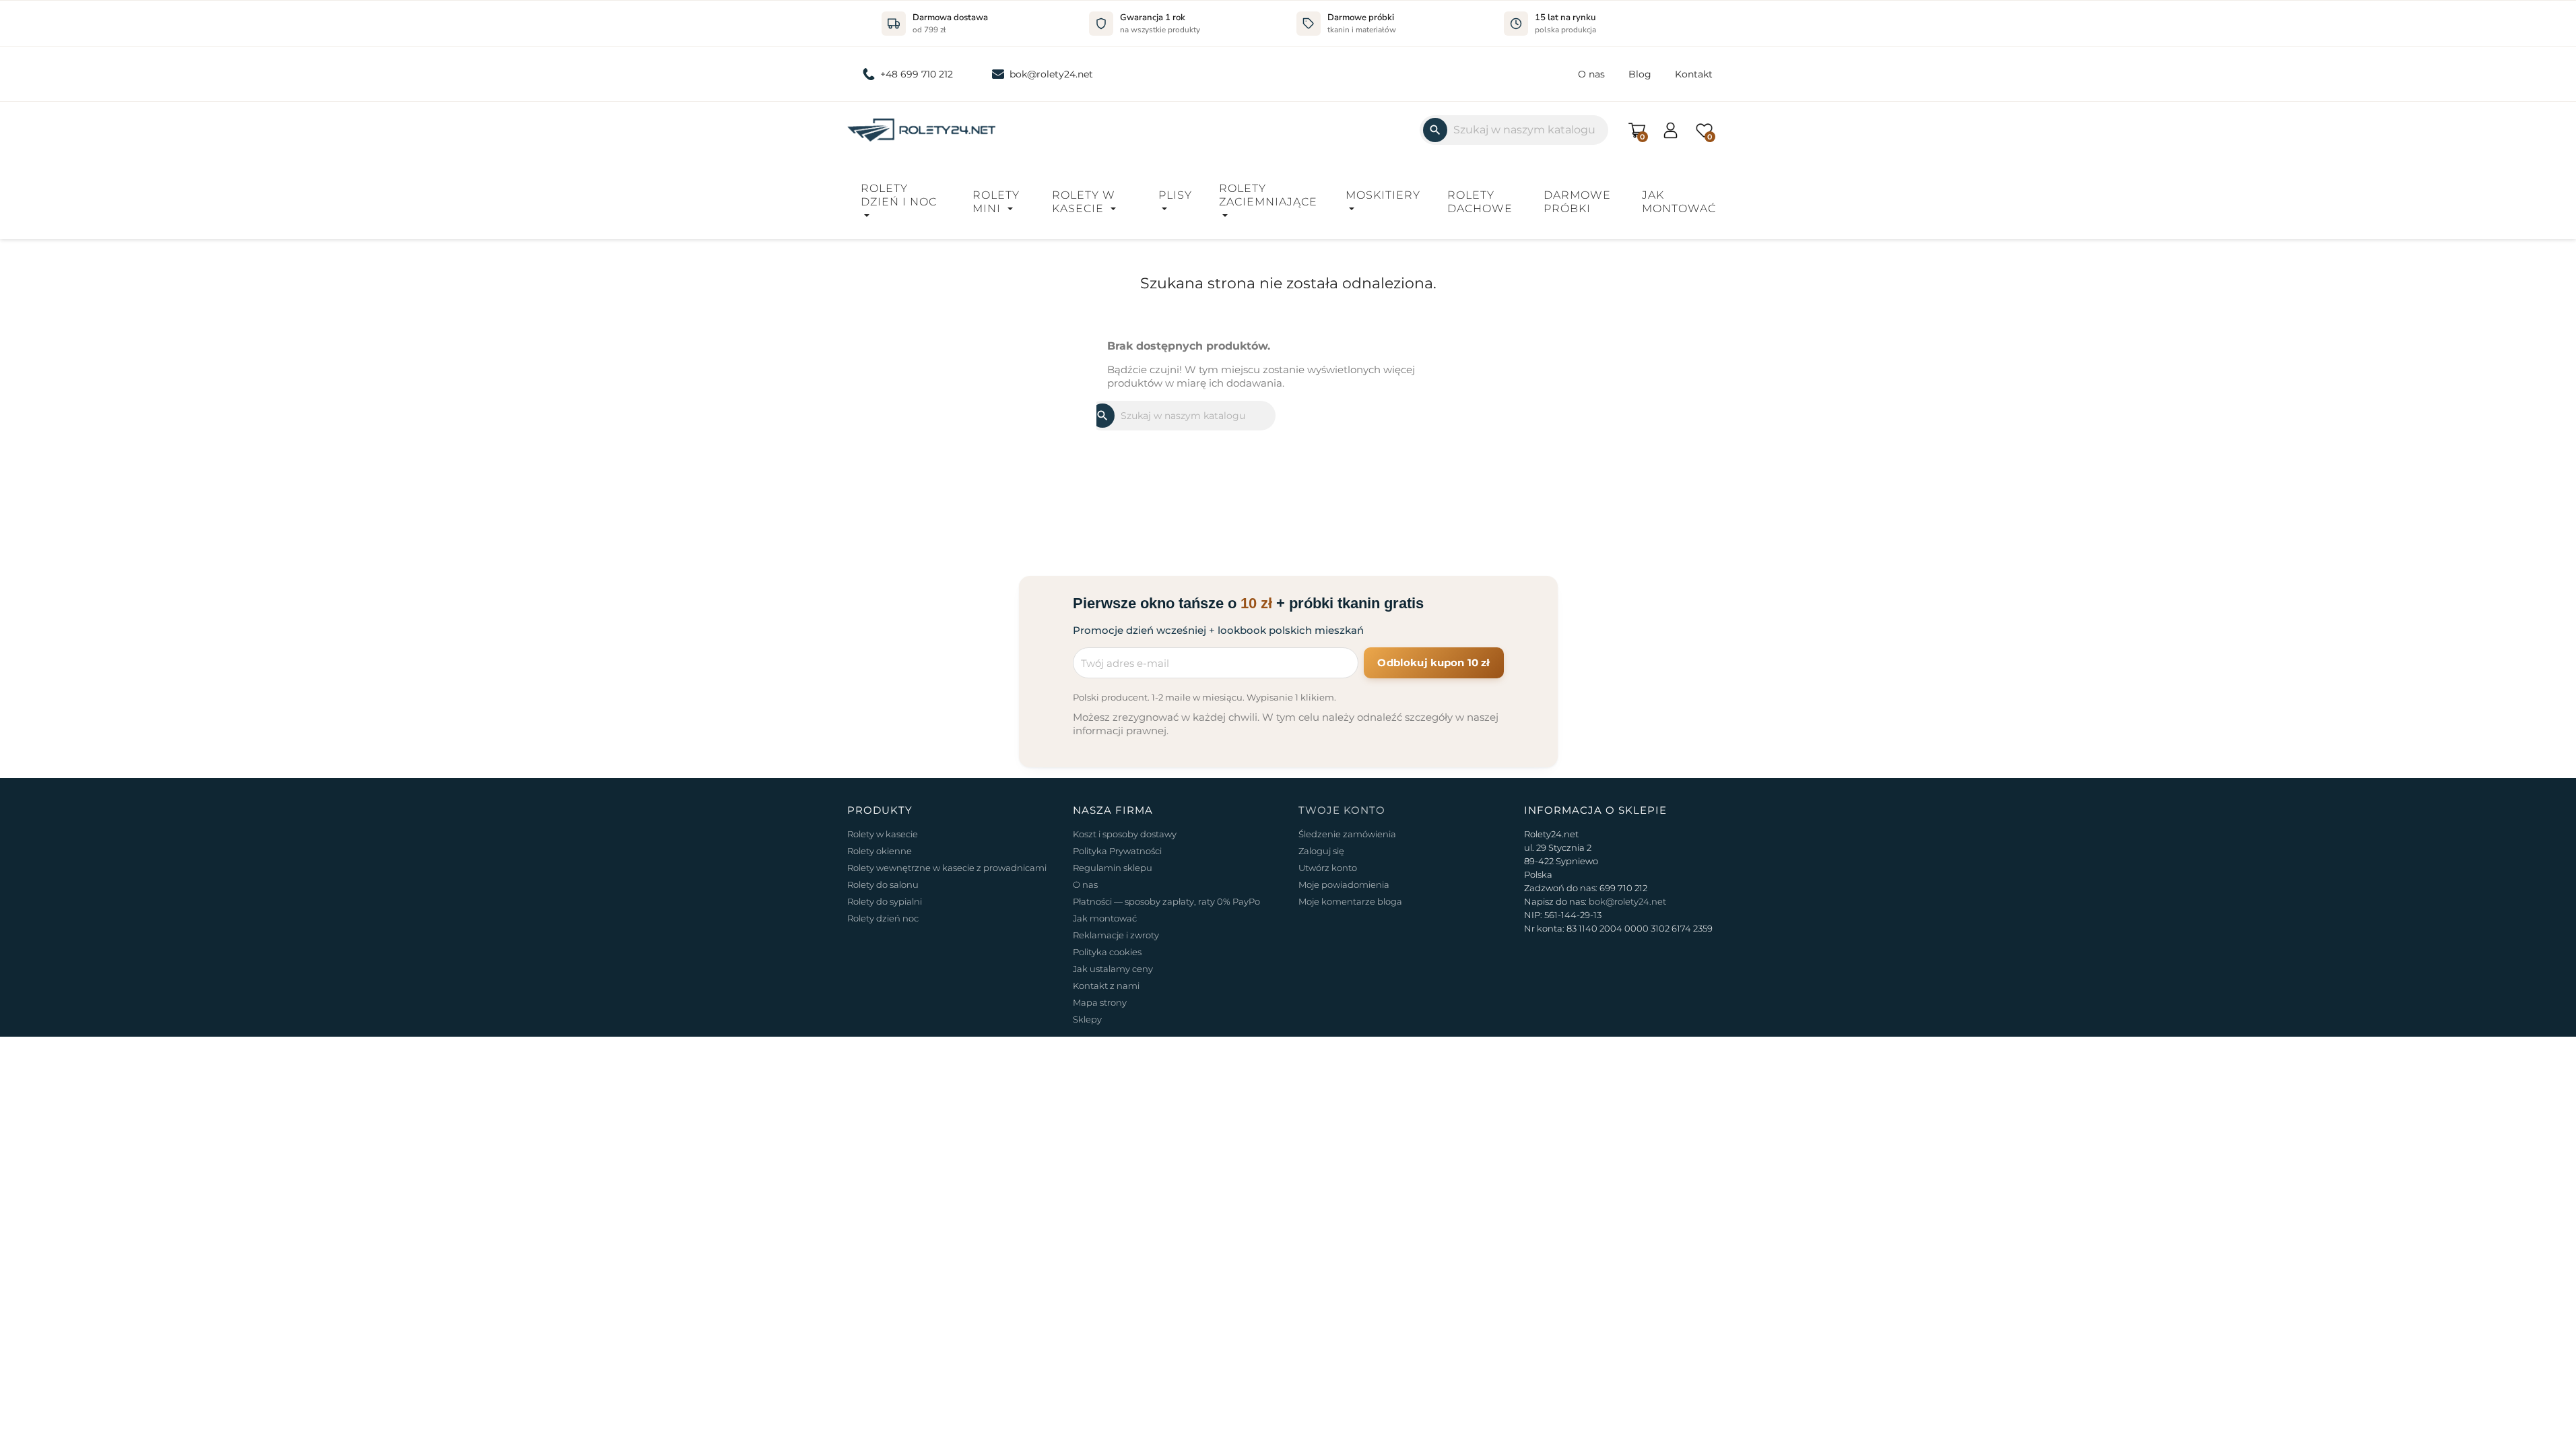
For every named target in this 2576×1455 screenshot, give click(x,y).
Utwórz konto (1328, 868)
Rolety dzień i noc (899, 195)
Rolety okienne (880, 851)
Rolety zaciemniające (1268, 195)
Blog (1640, 74)
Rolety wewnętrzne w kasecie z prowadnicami (947, 868)
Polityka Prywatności (1117, 851)
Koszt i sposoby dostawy (1125, 834)
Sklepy (1087, 1019)
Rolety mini (996, 202)
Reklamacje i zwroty (1116, 935)
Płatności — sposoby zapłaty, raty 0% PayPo (1166, 901)
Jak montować (1679, 202)
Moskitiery (1383, 195)
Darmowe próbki (1577, 202)
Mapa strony (1100, 1002)
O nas (1591, 74)
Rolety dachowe (1480, 202)
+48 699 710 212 (917, 74)
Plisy (1175, 195)
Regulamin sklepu (1113, 868)
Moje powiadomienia (1344, 884)
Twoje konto (1342, 810)
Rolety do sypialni (885, 901)
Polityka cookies (1107, 952)
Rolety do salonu (883, 884)
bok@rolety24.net (1051, 74)
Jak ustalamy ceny (1113, 969)
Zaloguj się (1321, 851)
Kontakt (1694, 74)
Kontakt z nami (1106, 985)
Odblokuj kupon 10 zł (1433, 662)
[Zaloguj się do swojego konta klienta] (1671, 129)
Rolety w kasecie (1084, 202)
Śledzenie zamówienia (1347, 834)
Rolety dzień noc (883, 918)
